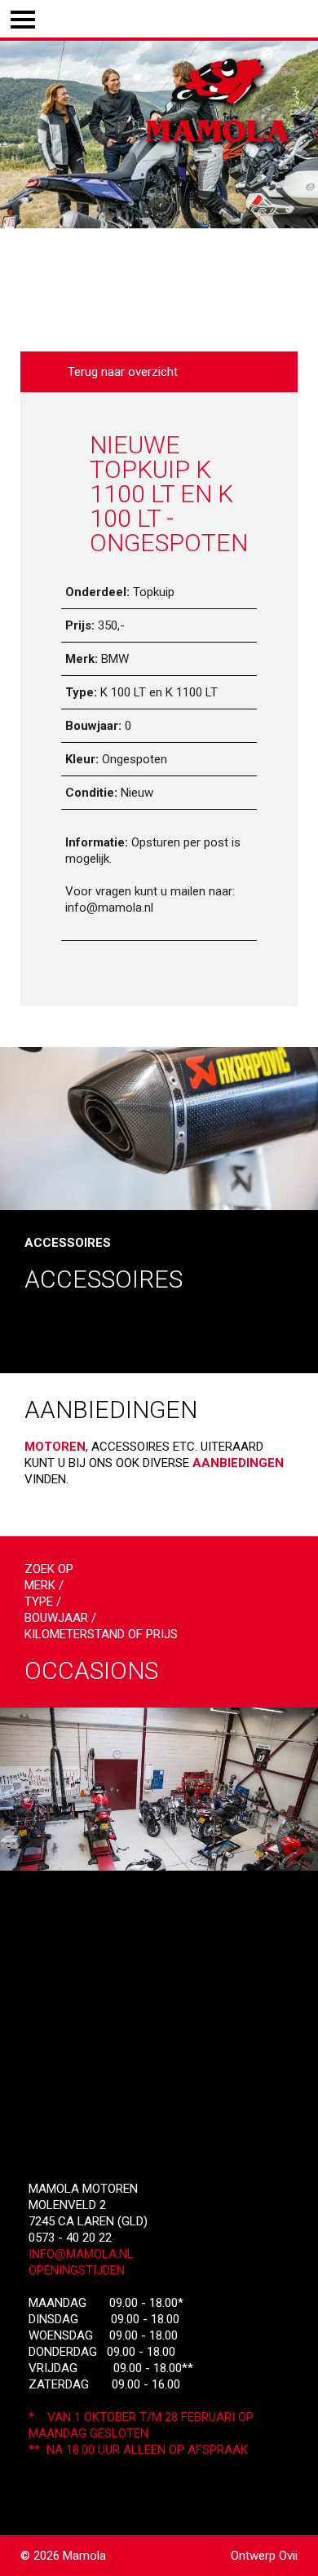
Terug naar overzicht (119, 372)
